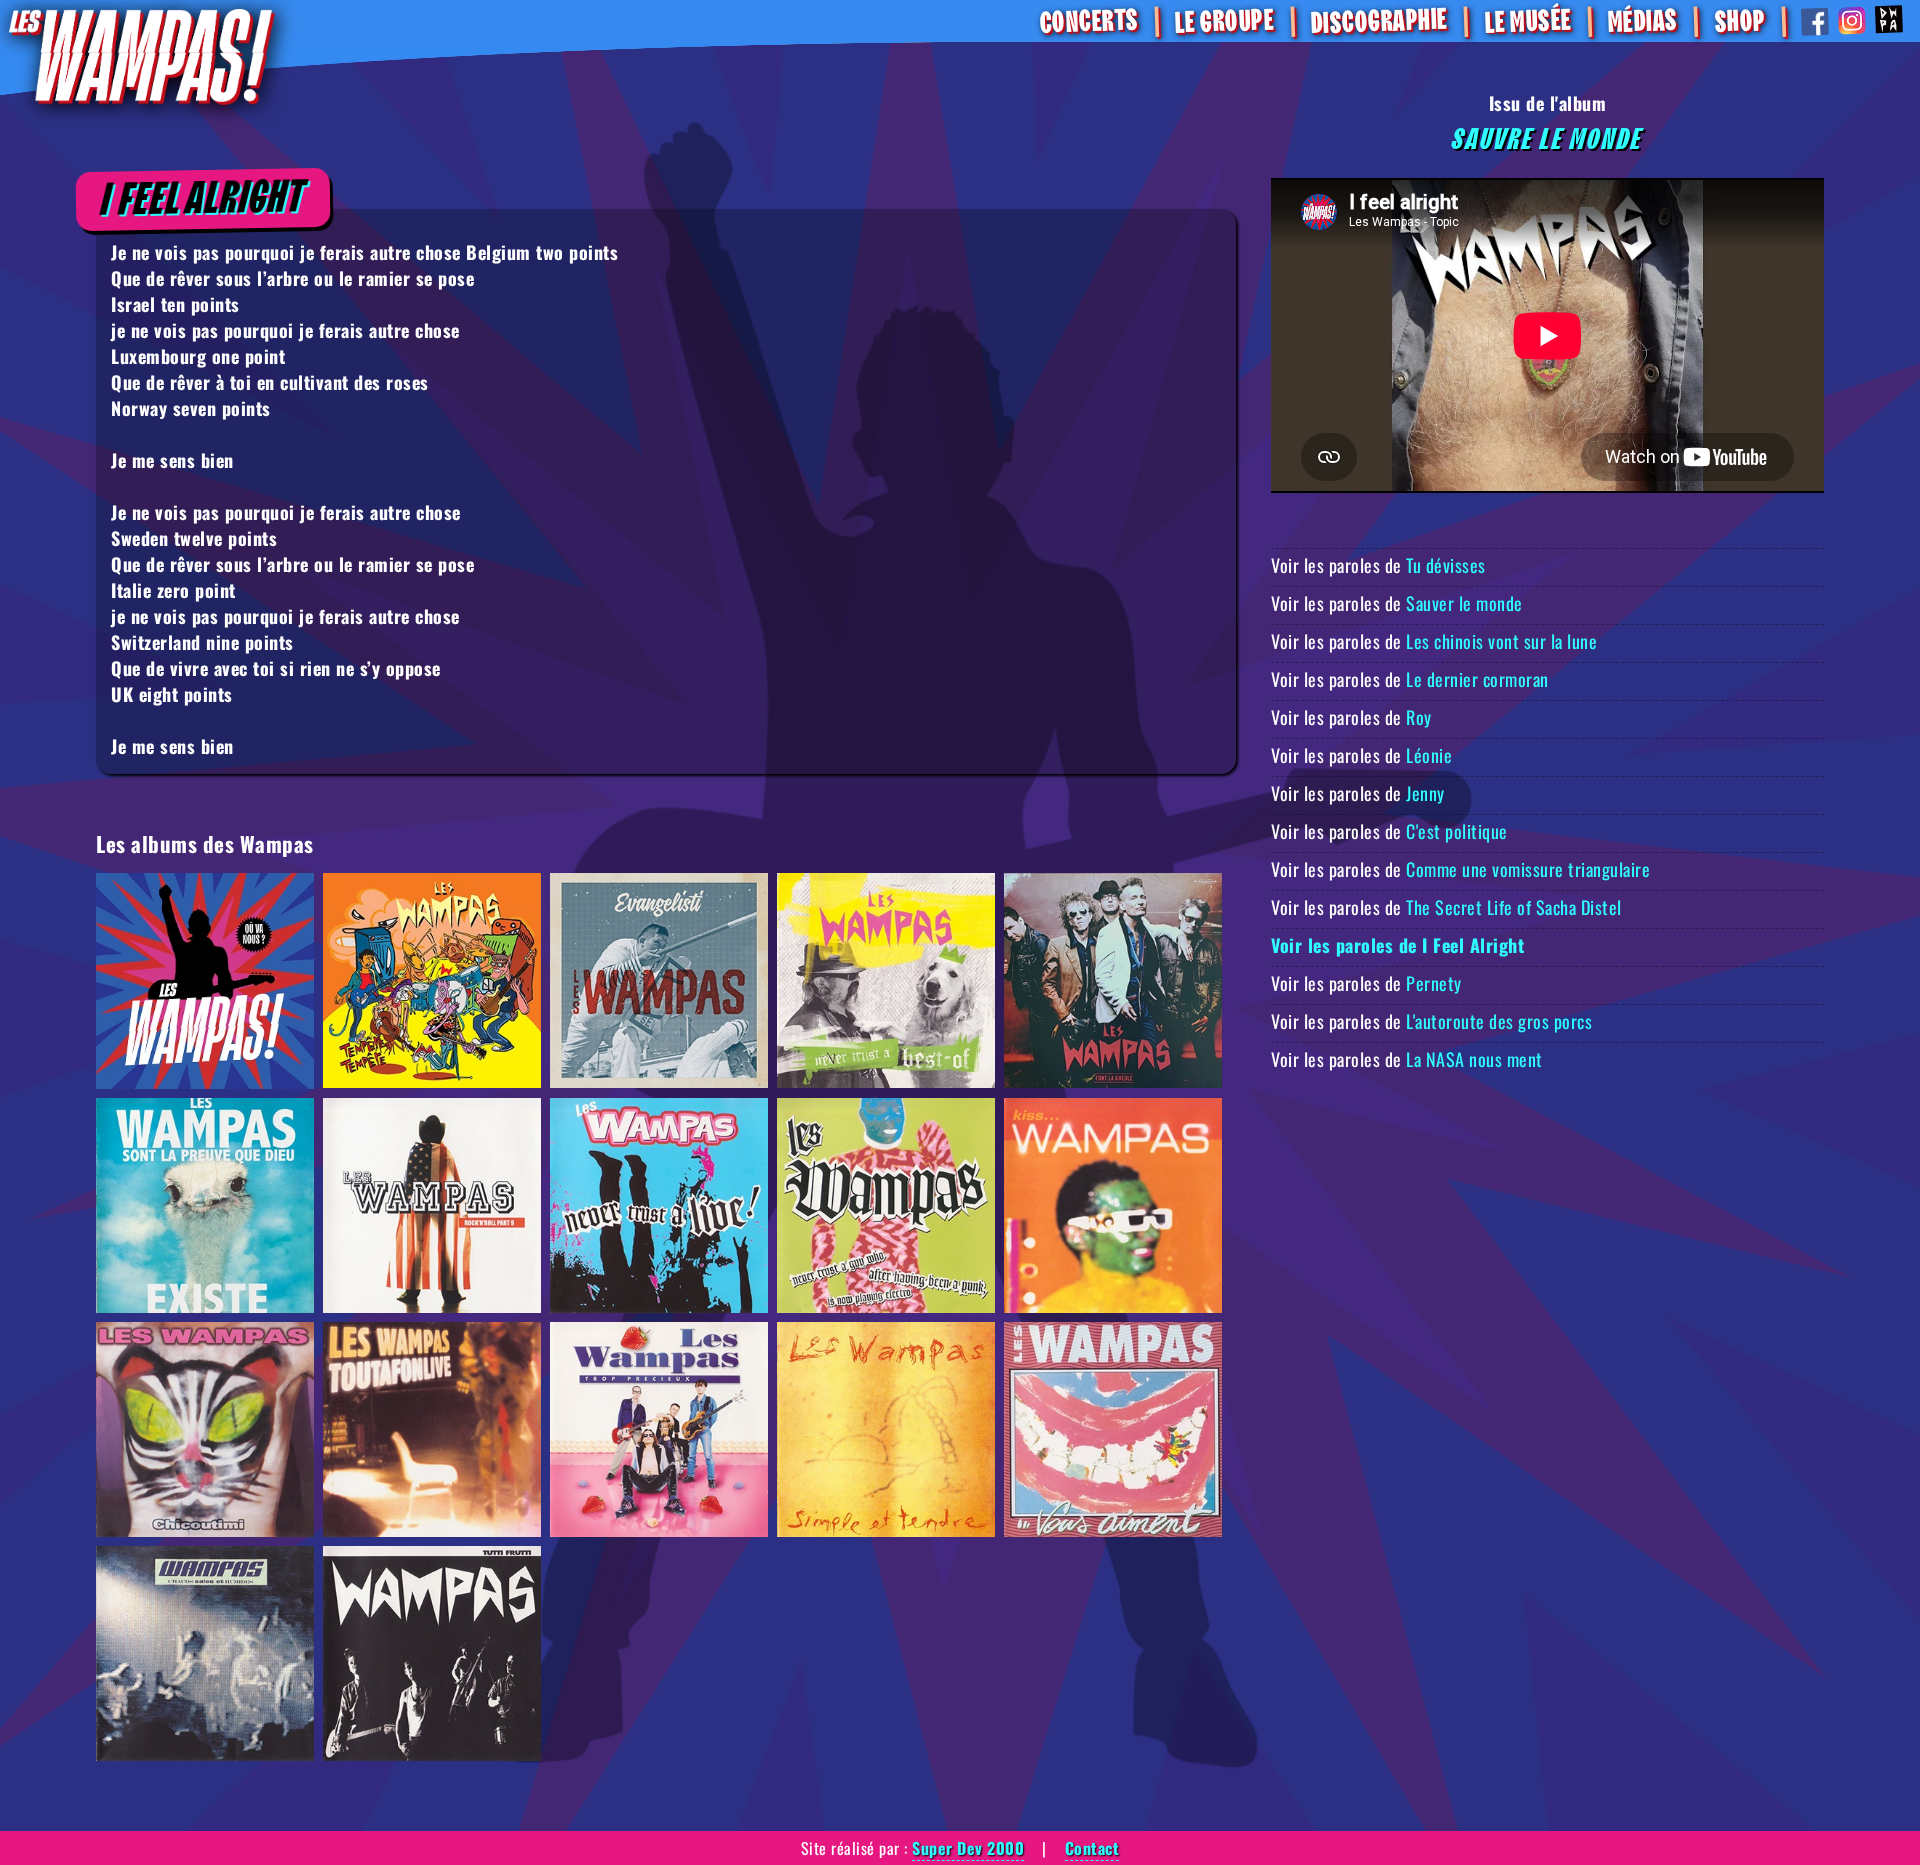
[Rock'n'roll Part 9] (432, 1205)
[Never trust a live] (659, 1205)
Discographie (1379, 22)
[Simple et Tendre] (886, 1429)
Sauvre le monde (1547, 140)
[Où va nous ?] (205, 981)
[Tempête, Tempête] (432, 981)
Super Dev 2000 (968, 1848)
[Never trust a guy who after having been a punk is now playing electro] (886, 1205)
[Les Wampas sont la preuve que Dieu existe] (205, 1205)
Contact (1092, 1848)
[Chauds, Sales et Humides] (205, 1653)
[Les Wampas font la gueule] (1113, 981)
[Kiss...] (1113, 1205)
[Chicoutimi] (205, 1429)
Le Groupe (1224, 21)
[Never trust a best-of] (886, 981)
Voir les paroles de (1378, 565)
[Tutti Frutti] (432, 1653)
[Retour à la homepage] (140, 55)
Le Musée (1527, 22)
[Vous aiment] (1113, 1429)
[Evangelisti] (659, 981)
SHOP (1739, 22)
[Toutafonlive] (432, 1429)
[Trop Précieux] (659, 1429)
